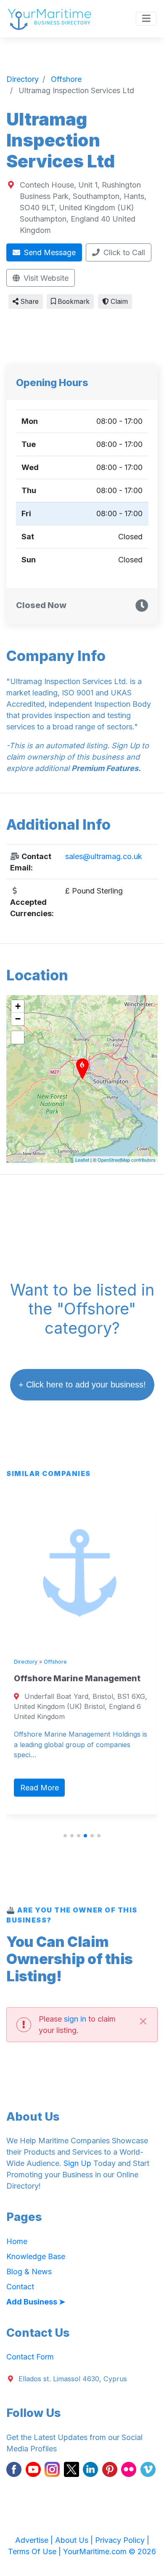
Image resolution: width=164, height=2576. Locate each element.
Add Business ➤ (36, 2302)
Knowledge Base (36, 2256)
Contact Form (30, 2357)
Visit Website (45, 278)
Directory (26, 1662)
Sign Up (77, 2163)
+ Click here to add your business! (82, 1385)
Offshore (55, 1662)
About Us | (75, 2540)
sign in (75, 2019)
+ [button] (18, 1006)
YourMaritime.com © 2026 (110, 2551)
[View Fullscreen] (18, 1037)
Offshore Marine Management (77, 1678)
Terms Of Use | (36, 2551)
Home (17, 2241)
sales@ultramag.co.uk (104, 856)
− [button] (18, 1019)
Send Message (49, 252)
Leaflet (82, 1160)
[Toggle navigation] (146, 19)
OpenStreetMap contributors (127, 1160)
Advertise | (35, 2540)
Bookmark (73, 302)
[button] (65, 1836)
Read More (40, 1788)
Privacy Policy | (122, 2540)
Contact (20, 2287)
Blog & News (29, 2272)
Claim (118, 302)
